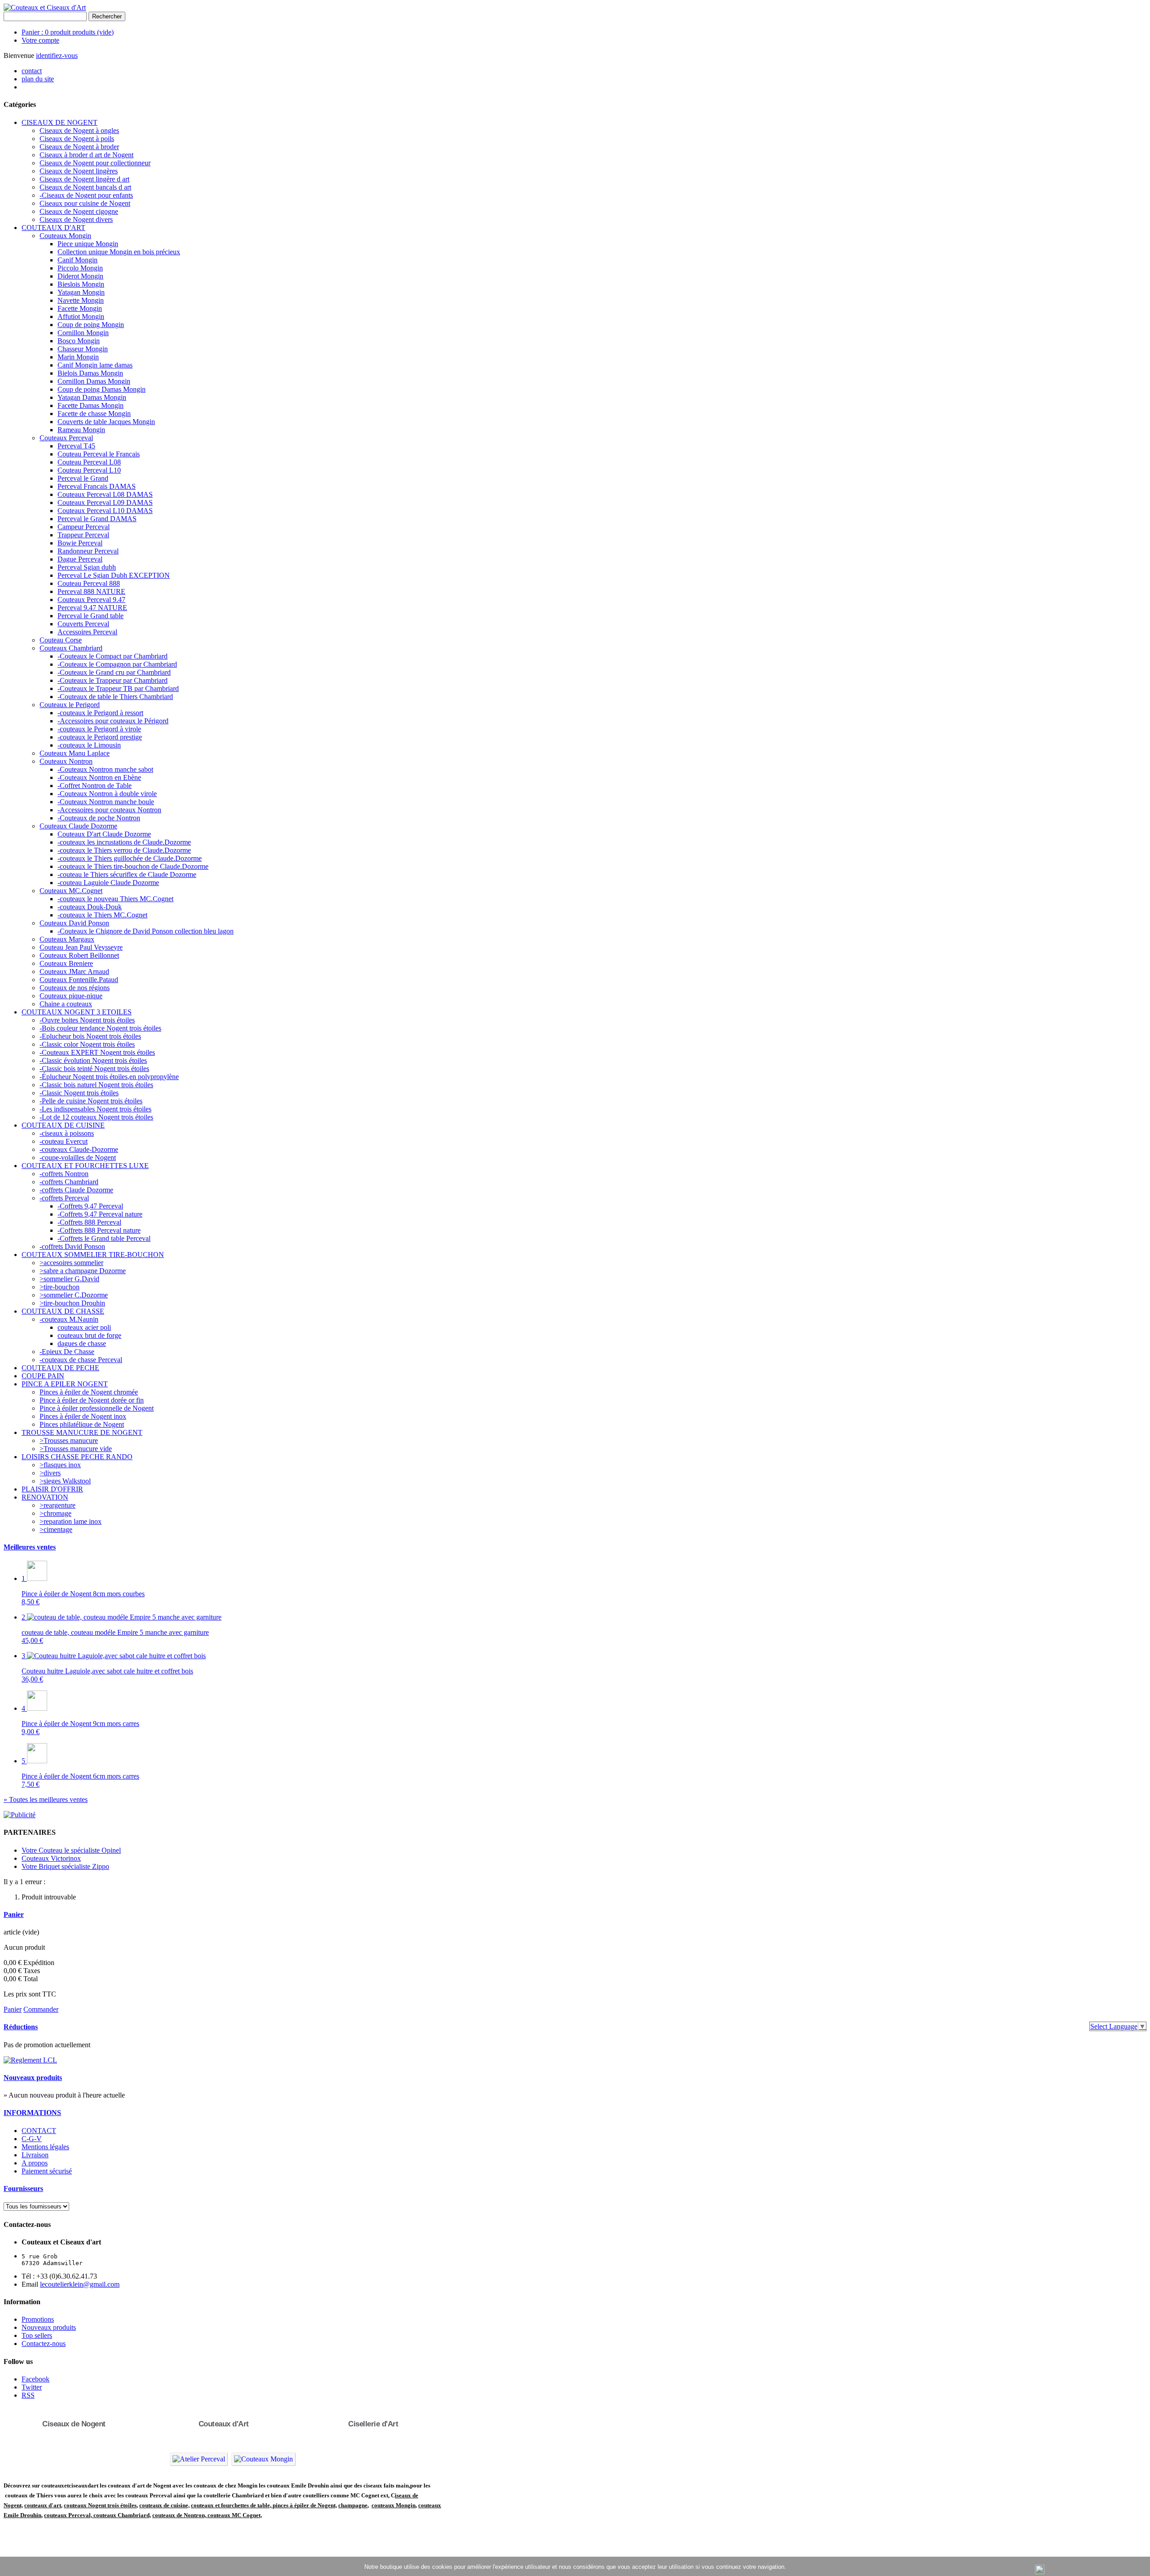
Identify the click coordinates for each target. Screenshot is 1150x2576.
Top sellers (37, 2335)
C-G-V (32, 2139)
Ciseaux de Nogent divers (76, 219)
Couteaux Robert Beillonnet (79, 955)
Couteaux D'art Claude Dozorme (104, 834)
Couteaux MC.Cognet (71, 891)
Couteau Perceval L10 (89, 470)
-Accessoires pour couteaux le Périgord (113, 721)
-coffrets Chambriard (69, 1182)
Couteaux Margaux (67, 939)
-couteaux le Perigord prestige (100, 737)
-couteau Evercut (64, 1141)
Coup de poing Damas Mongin (102, 389)
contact (32, 71)
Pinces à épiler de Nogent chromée (89, 1392)
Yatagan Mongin (81, 292)
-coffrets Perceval (64, 1198)
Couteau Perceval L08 (89, 462)
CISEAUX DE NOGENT (60, 122)
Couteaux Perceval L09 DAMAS (105, 502)
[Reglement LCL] (30, 2060)
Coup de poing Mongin (91, 325)
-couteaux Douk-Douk (90, 907)
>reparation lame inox (71, 1521)
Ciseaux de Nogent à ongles (79, 131)
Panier (14, 1914)
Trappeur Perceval (83, 535)
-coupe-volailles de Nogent (78, 1157)
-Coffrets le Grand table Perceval (104, 1238)
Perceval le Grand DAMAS (97, 519)
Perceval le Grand (83, 478)
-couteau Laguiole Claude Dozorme (108, 883)
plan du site (38, 79)
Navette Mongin (81, 300)
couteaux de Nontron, (180, 2515)
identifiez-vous (57, 55)
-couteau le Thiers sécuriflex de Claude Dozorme (127, 874)
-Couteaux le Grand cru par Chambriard (114, 672)
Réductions (21, 2027)
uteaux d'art (46, 2505)
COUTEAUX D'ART (53, 228)
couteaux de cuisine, (164, 2505)
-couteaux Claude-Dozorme (79, 1149)
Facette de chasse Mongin (94, 414)
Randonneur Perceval (88, 551)
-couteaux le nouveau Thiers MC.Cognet (115, 899)
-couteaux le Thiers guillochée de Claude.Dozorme (130, 858)
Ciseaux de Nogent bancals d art (85, 187)
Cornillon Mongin (83, 333)
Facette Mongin (80, 308)
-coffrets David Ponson (72, 1246)
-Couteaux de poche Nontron (99, 818)
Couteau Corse (61, 640)
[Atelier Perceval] (199, 2459)
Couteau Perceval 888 (89, 583)
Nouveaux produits (33, 2078)
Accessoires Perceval (87, 632)
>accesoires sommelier (71, 1263)
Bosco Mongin (79, 341)
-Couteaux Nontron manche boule (106, 802)
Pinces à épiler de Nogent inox (83, 1416)
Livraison (35, 2155)
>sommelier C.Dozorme (74, 1295)
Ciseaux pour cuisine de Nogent (85, 203)
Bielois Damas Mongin (90, 373)
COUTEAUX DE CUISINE (63, 1125)
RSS (28, 2395)
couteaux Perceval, (69, 2515)
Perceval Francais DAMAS (97, 486)
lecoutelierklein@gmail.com (80, 2284)
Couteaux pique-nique (71, 996)
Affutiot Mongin (81, 316)
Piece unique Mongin (88, 244)
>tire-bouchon (60, 1287)
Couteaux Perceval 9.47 (91, 600)
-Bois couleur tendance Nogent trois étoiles (100, 1028)
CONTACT (39, 2131)
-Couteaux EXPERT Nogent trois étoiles (97, 1052)
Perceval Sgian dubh (87, 567)
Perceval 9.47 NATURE (92, 608)
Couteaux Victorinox (51, 1858)
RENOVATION (45, 1497)
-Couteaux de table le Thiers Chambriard (115, 697)
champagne (353, 2505)
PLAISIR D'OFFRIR (52, 1489)
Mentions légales (45, 2147)
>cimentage (56, 1529)
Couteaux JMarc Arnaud (74, 972)
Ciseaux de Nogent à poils (77, 139)
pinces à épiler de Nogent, (304, 2505)
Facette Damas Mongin (91, 405)
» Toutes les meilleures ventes (46, 1799)
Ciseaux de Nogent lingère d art (84, 179)
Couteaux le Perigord (70, 705)
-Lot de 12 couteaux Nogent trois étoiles (96, 1117)
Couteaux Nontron (66, 761)
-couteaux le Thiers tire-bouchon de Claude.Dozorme (133, 866)
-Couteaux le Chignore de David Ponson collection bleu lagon (146, 931)
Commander (41, 2009)
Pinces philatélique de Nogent (82, 1424)
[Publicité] (20, 1815)
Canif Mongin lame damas (95, 365)
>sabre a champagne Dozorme (83, 1271)
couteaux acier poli (84, 1327)
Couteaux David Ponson (74, 923)
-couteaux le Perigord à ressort (100, 713)
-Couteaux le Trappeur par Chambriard (113, 680)
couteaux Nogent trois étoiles (100, 2505)
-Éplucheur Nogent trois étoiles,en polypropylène (109, 1077)
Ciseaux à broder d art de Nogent (86, 155)
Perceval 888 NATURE (91, 591)
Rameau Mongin (81, 430)
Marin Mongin (78, 357)
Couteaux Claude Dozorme (78, 826)
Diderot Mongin (80, 276)
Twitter (32, 2387)
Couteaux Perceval (66, 438)
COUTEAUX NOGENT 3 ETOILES (77, 1012)
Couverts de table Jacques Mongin (106, 422)
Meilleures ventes (30, 1547)
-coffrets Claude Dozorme (76, 1190)
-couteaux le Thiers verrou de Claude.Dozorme (124, 850)
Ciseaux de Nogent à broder (79, 147)
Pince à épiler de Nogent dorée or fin (92, 1400)
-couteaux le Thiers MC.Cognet (102, 915)
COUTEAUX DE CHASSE (63, 1311)
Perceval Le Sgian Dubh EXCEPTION (114, 575)
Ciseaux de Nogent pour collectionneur (95, 163)
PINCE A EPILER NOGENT (65, 1384)
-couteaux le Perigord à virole (99, 729)
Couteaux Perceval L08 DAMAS (105, 494)
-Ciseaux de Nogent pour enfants (86, 195)
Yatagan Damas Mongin (92, 397)
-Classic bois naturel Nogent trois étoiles (96, 1085)
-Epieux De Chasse (67, 1352)
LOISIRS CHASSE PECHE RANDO (77, 1457)
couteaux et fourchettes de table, (231, 2505)
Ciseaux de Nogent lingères (79, 171)
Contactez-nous (44, 2344)
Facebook (35, 2379)
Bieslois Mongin (81, 284)
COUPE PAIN (43, 1376)
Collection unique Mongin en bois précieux (119, 252)
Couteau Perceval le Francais (99, 454)
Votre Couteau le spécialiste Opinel (71, 1850)
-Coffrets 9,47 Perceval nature (100, 1214)
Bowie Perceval (80, 543)
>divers (50, 1473)
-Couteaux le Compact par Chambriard (113, 656)
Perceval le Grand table (91, 616)
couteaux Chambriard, (122, 2515)
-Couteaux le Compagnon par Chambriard (117, 664)
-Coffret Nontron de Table (95, 786)
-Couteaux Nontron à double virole (107, 794)
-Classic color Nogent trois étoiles (87, 1044)
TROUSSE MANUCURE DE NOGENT (82, 1432)
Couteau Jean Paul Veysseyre (81, 947)
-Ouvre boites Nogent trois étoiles (87, 1020)
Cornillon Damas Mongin (94, 381)
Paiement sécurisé (47, 2171)
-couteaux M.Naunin (69, 1319)
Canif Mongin (77, 260)
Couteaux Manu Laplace (75, 753)
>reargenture (57, 1505)
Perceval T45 (76, 446)
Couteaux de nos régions (75, 988)
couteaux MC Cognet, (235, 2515)
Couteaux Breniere (66, 963)
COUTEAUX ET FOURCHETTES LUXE (85, 1166)
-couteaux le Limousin (89, 745)
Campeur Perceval (84, 527)
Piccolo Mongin (80, 268)
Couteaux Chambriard (71, 648)
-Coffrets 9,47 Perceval (90, 1206)
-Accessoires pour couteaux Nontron (109, 810)
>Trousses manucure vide (76, 1449)
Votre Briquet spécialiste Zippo (65, 1866)
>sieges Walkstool (65, 1481)
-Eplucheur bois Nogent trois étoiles (90, 1036)
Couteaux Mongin (65, 236)
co (27, 2505)
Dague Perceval (80, 559)
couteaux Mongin (394, 2505)
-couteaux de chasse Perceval (81, 1360)
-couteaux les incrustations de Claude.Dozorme (124, 842)
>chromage (55, 1513)
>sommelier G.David (69, 1279)
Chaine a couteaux (66, 1004)
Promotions (38, 2319)
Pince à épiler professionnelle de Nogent (97, 1408)
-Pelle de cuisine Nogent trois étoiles (91, 1101)
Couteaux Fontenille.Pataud (79, 980)
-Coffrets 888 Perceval (89, 1222)
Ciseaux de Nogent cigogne (79, 211)
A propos (35, 2163)
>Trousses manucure (69, 1441)
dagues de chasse (82, 1343)
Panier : (68, 32)
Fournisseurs (23, 2189)
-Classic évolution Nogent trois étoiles (93, 1060)
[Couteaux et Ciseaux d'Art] (45, 7)
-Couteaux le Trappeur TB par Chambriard (118, 688)
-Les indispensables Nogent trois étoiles (95, 1109)
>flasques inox (60, 1465)
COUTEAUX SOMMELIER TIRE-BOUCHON (93, 1255)
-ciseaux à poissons (67, 1133)
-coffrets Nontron (64, 1174)
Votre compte (40, 40)
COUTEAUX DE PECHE (60, 1368)
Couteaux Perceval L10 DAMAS (105, 511)
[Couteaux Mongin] (263, 2459)
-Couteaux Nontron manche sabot (105, 769)
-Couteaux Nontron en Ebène (99, 777)
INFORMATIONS (32, 2113)
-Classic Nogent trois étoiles (79, 1093)
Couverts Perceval (83, 624)
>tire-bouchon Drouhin (72, 1303)
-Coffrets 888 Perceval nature (99, 1230)
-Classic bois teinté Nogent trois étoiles (94, 1069)
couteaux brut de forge (89, 1335)
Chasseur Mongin (83, 349)
